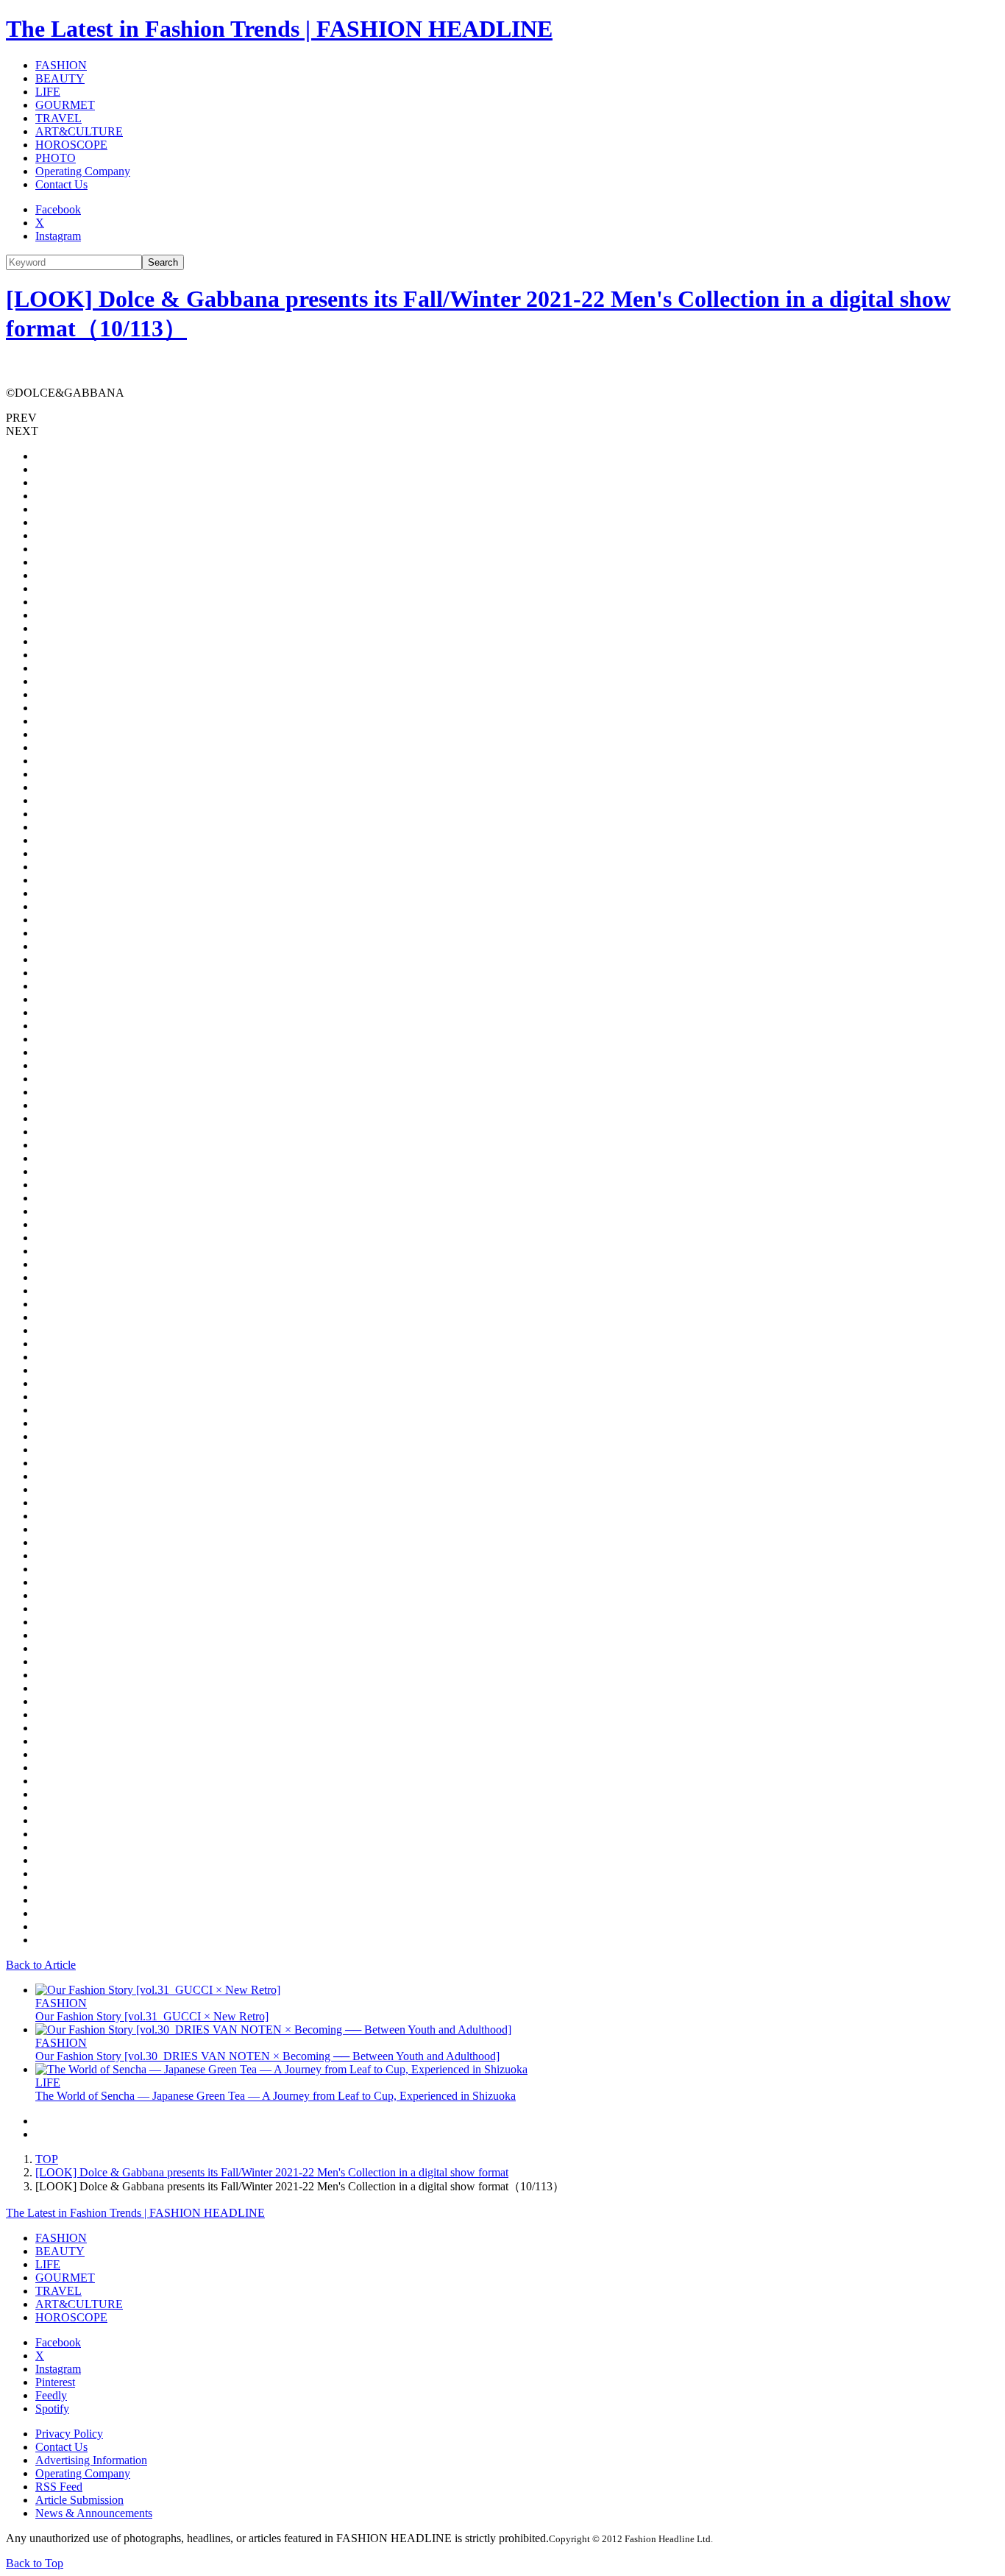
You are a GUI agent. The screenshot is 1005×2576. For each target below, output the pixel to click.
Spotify (52, 2409)
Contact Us (61, 184)
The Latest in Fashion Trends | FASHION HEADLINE (279, 29)
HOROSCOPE (71, 145)
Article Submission (79, 2500)
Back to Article (41, 1965)
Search (163, 262)
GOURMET (65, 105)
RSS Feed (59, 2487)
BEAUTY (60, 78)
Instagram (58, 236)
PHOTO (56, 158)
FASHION (61, 65)
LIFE (48, 92)
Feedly (51, 2395)
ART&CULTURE (79, 131)
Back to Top (35, 2563)
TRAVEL (58, 118)
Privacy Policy (69, 2434)
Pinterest (55, 2382)
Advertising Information (91, 2460)
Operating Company (83, 171)
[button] (502, 418)
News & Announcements (94, 2513)
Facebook (58, 209)
